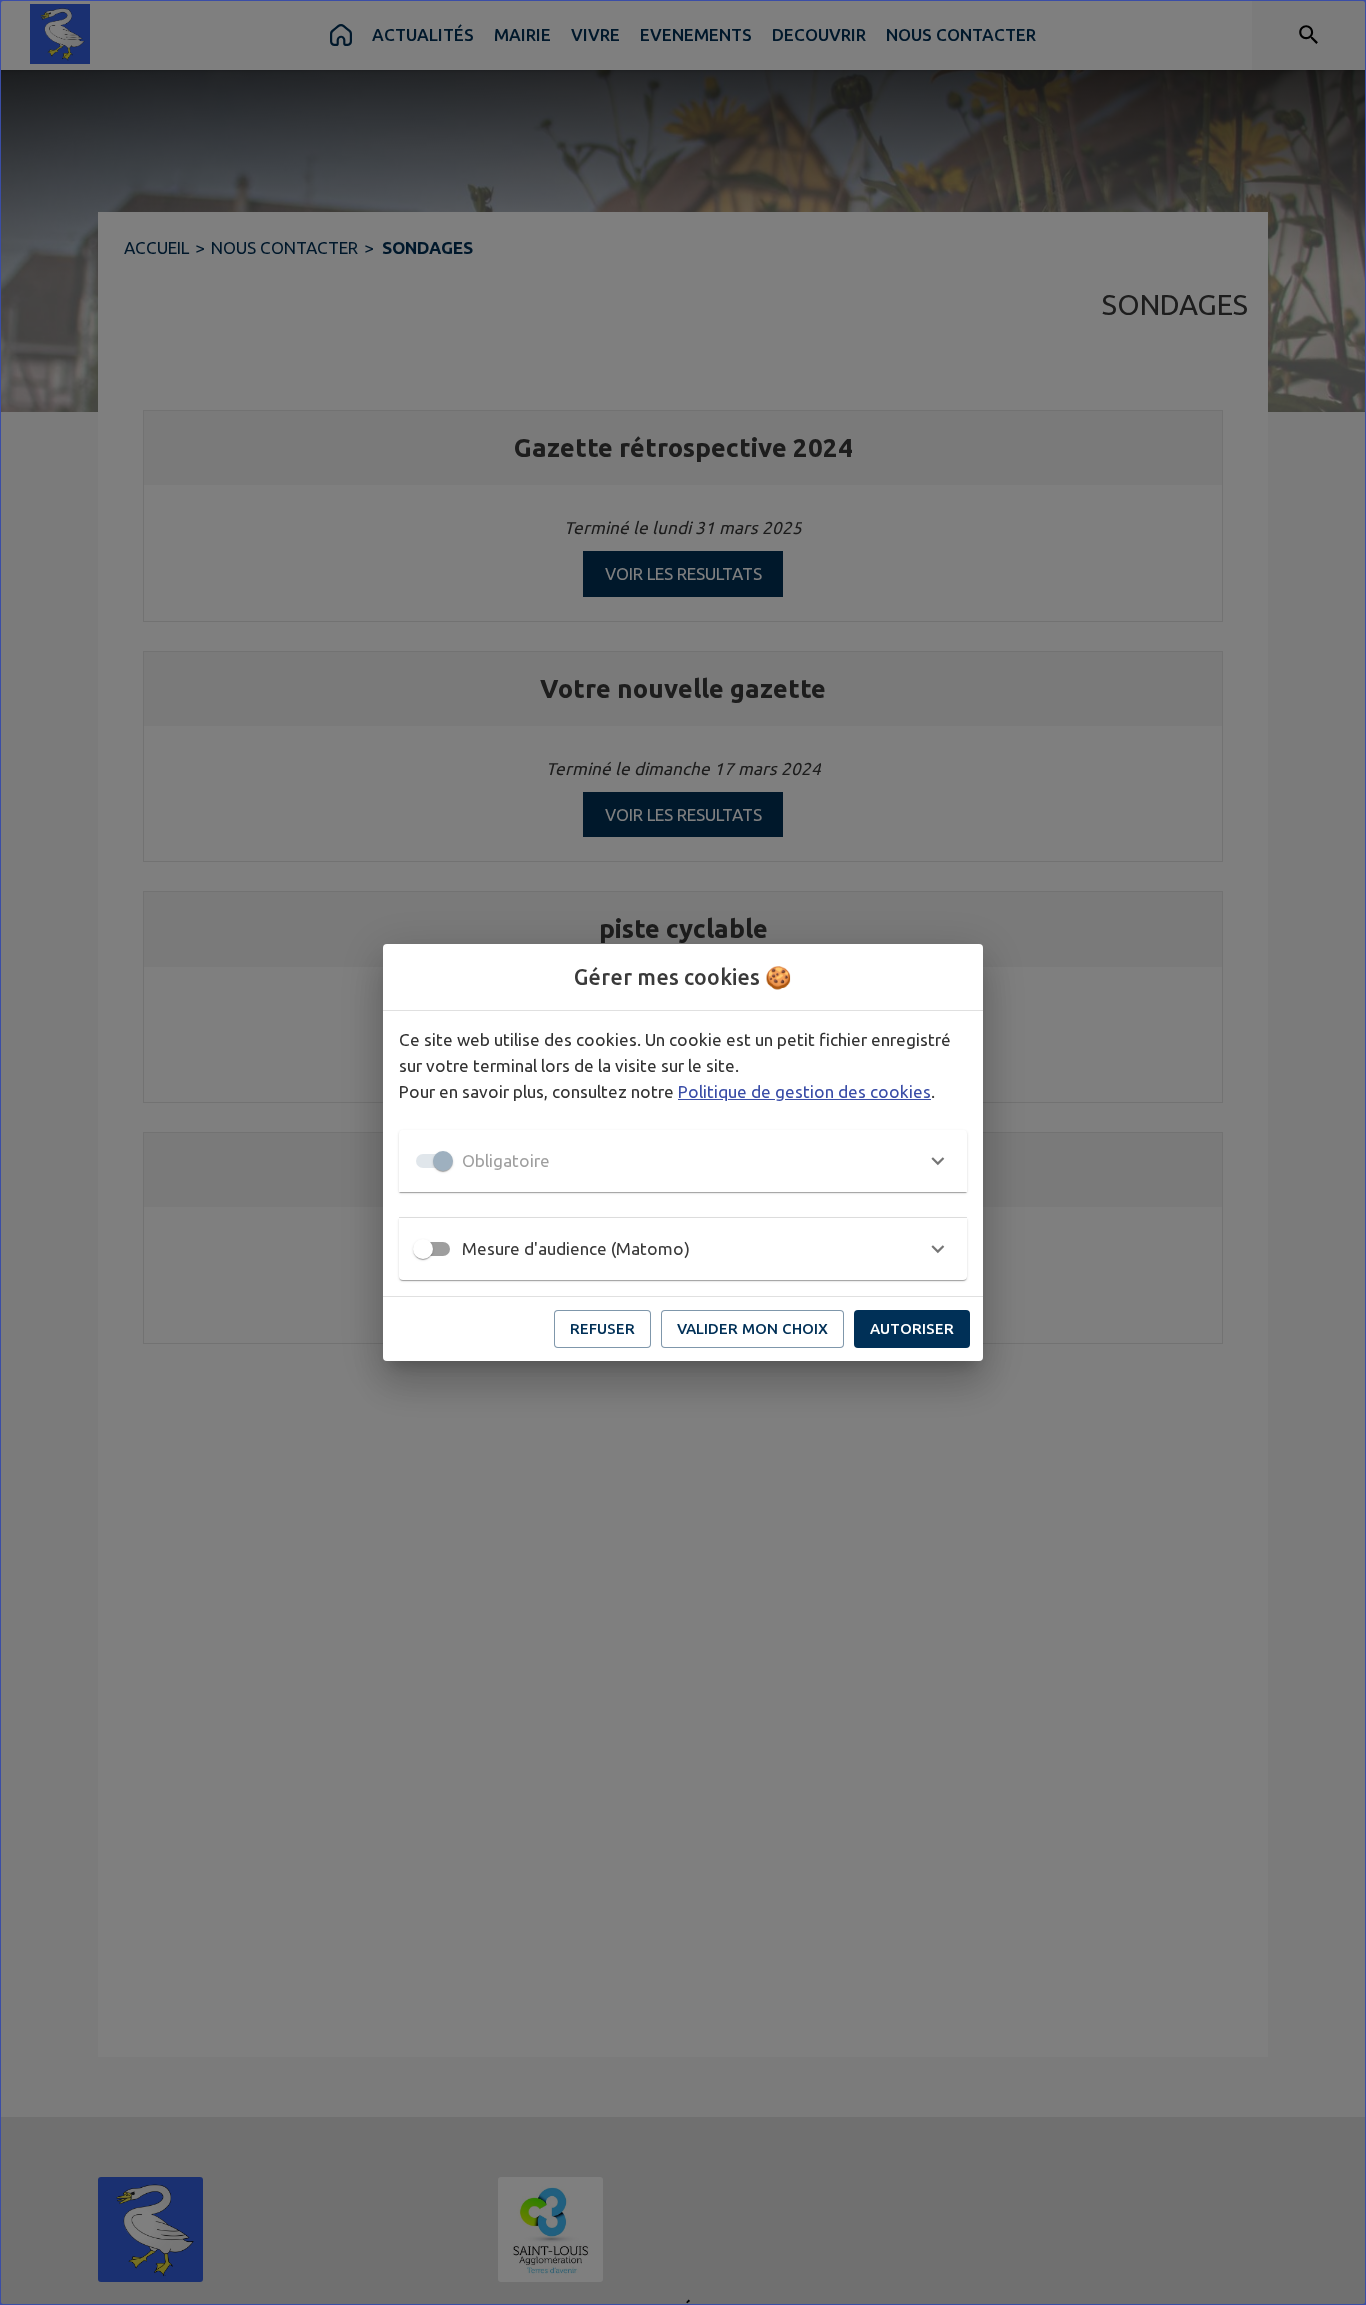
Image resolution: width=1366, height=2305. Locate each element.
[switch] (423, 1249)
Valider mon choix (752, 1328)
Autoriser (912, 1328)
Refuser (602, 1328)
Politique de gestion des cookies (804, 1091)
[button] (683, 1161)
